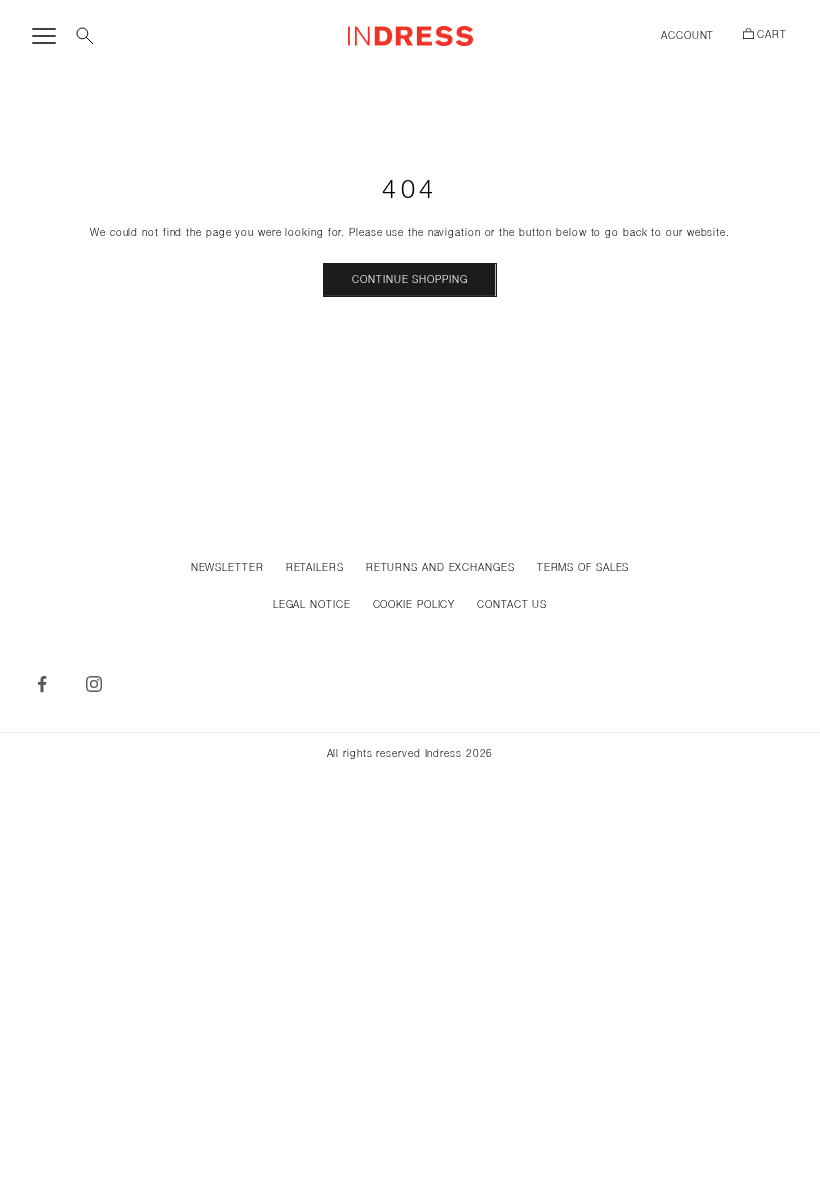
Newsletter (227, 568)
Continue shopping (409, 280)
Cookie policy (414, 605)
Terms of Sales (583, 568)
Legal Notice (312, 605)
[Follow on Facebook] (42, 684)
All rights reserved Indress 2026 (410, 754)
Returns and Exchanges (440, 568)
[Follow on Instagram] (94, 684)
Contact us (512, 605)
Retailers (315, 568)
